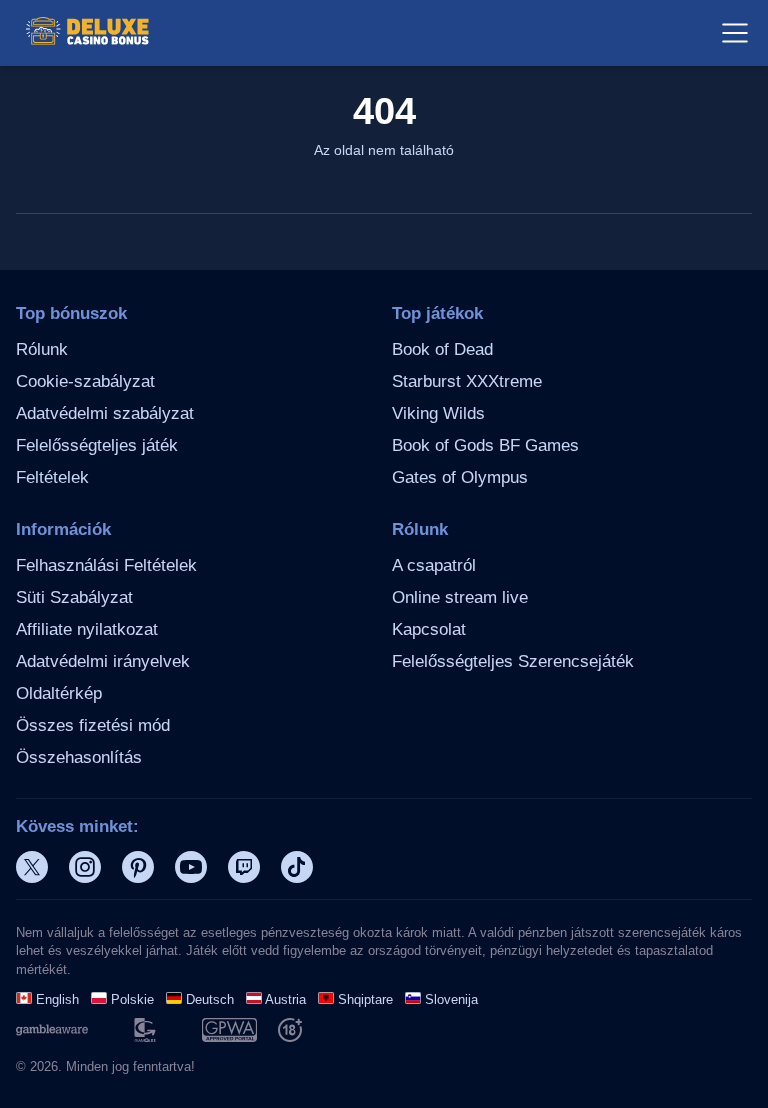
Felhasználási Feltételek (106, 565)
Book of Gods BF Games (485, 445)
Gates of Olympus (460, 477)
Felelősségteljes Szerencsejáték (513, 661)
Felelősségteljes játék (97, 445)
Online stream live (460, 597)
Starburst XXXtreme (467, 381)
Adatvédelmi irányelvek (103, 661)
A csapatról (434, 565)
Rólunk (42, 349)
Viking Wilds (438, 413)
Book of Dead (442, 349)
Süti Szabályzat (74, 597)
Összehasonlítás (79, 757)
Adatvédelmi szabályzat (105, 413)
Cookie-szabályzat (85, 381)
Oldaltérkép (59, 693)
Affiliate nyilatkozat (87, 629)
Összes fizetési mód (93, 725)
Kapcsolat (429, 629)
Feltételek (52, 477)
